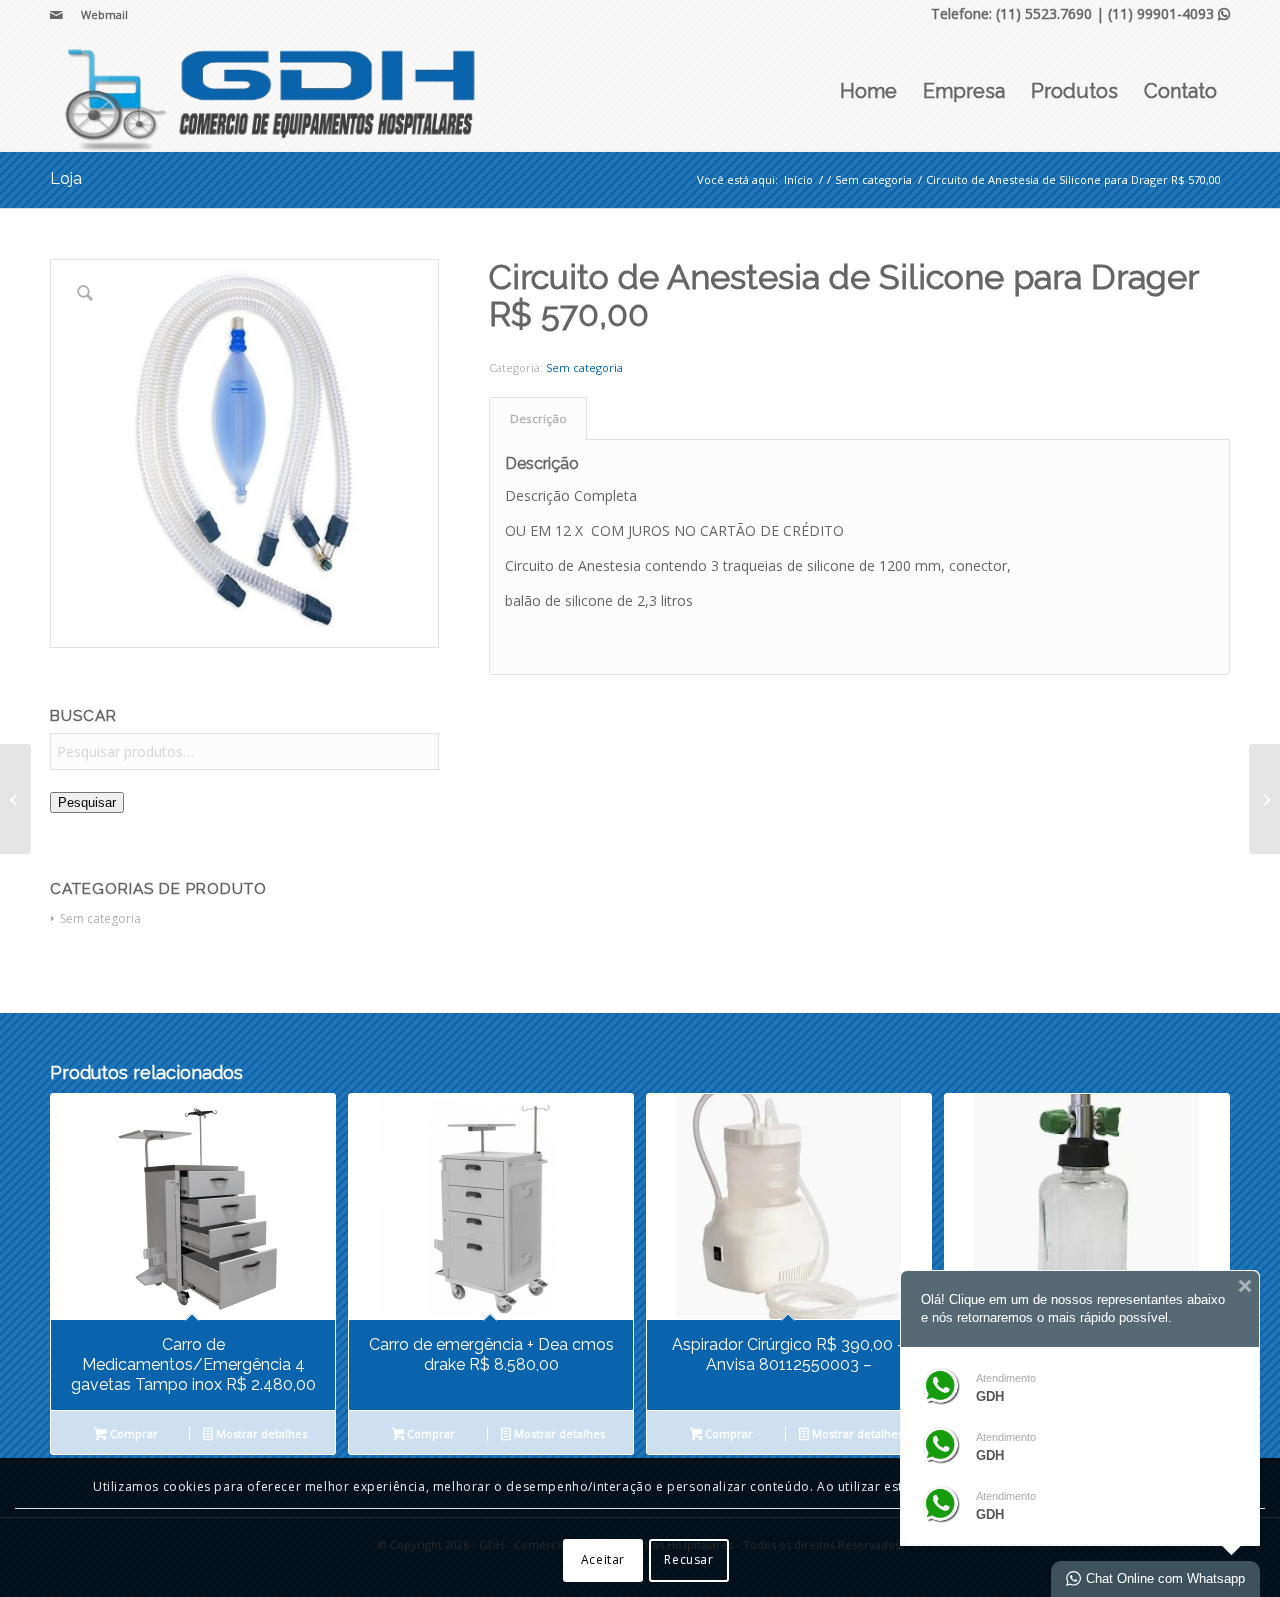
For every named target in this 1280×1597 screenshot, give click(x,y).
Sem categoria (100, 918)
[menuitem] (99, 15)
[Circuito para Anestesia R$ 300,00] (15, 799)
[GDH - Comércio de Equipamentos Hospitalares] (272, 91)
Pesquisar (87, 802)
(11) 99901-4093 (1169, 13)
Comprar (132, 1433)
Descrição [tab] (538, 418)
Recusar (688, 1559)
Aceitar (603, 1559)
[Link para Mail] (56, 15)
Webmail (104, 14)
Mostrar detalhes (260, 1433)
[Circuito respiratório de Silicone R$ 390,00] (1264, 799)
